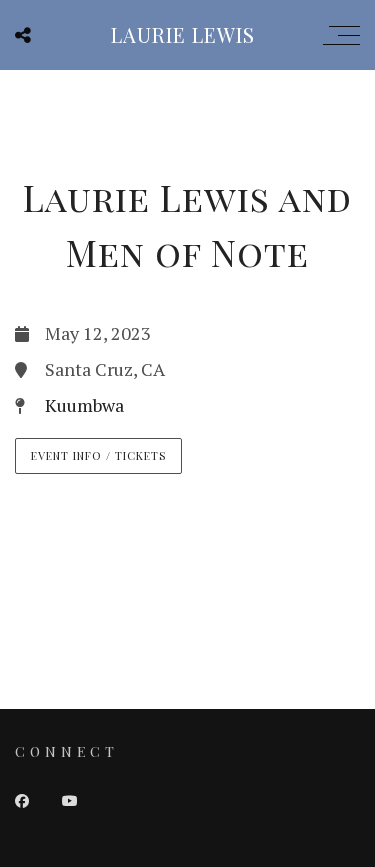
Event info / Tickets (98, 455)
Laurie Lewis (183, 34)
